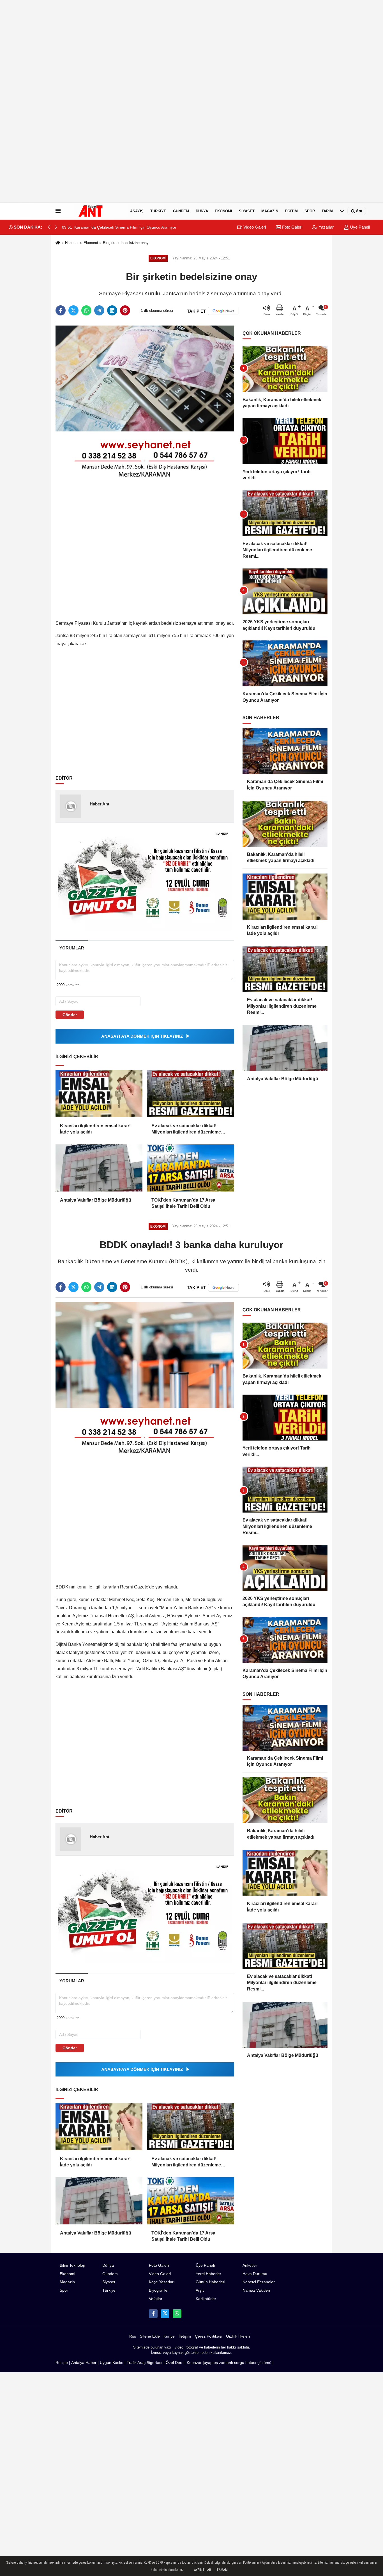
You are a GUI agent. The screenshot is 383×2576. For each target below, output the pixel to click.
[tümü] (342, 211)
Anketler (250, 2265)
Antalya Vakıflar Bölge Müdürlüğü (96, 1200)
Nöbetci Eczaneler (259, 2282)
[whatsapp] (86, 310)
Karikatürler (206, 2299)
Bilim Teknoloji (72, 2265)
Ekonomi (223, 211)
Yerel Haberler (208, 2274)
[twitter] (73, 310)
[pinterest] (125, 310)
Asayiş (137, 211)
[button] (56, 227)
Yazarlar (326, 227)
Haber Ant (100, 804)
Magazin (270, 211)
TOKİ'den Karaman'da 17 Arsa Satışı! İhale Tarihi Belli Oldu (183, 1203)
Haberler (72, 243)
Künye (169, 2336)
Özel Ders (175, 2363)
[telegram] (99, 310)
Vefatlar (156, 2299)
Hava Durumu (255, 2274)
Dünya (202, 211)
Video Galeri (254, 227)
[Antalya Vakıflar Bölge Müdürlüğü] (99, 1168)
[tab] (72, 948)
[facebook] (61, 310)
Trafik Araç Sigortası (145, 2363)
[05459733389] (177, 2313)
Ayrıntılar (202, 2570)
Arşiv (200, 2290)
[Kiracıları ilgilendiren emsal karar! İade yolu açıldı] (99, 1094)
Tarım (327, 211)
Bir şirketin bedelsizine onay (126, 243)
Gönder (70, 1015)
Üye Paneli (359, 227)
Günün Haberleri (210, 2282)
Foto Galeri (292, 227)
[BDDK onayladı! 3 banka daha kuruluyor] (145, 1355)
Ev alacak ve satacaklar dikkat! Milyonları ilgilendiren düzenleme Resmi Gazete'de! (186, 1129)
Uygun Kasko (112, 2363)
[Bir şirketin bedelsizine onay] (145, 378)
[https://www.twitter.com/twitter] (165, 2313)
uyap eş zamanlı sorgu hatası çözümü (238, 2363)
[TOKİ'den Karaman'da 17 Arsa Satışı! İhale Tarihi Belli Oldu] (190, 1168)
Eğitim (291, 211)
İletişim (185, 2336)
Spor (310, 211)
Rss (133, 2336)
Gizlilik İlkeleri (238, 2336)
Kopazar (194, 2363)
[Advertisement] (168, 101)
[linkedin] (112, 310)
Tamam (222, 2570)
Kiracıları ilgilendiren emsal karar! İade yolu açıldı (95, 1129)
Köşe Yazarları (162, 2282)
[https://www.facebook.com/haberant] (153, 2313)
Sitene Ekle (150, 2336)
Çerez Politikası (209, 2336)
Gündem (181, 211)
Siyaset (247, 211)
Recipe (62, 2363)
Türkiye (158, 211)
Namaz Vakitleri (256, 2290)
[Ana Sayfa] (58, 243)
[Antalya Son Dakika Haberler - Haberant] (94, 211)
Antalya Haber (84, 2363)
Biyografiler (159, 2290)
